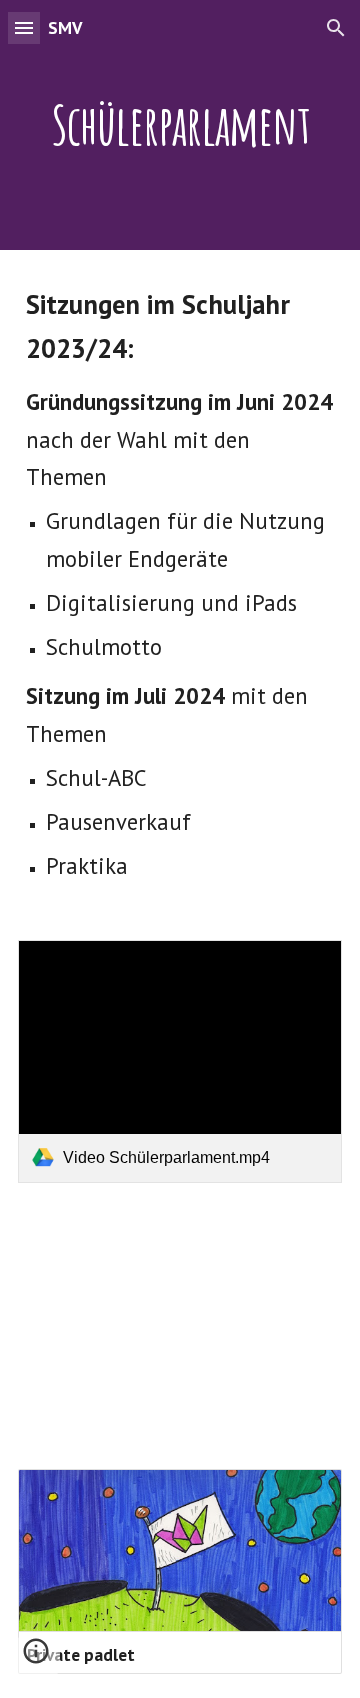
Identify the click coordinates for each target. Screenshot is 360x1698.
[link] (180, 1061)
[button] (24, 27)
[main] (180, 125)
